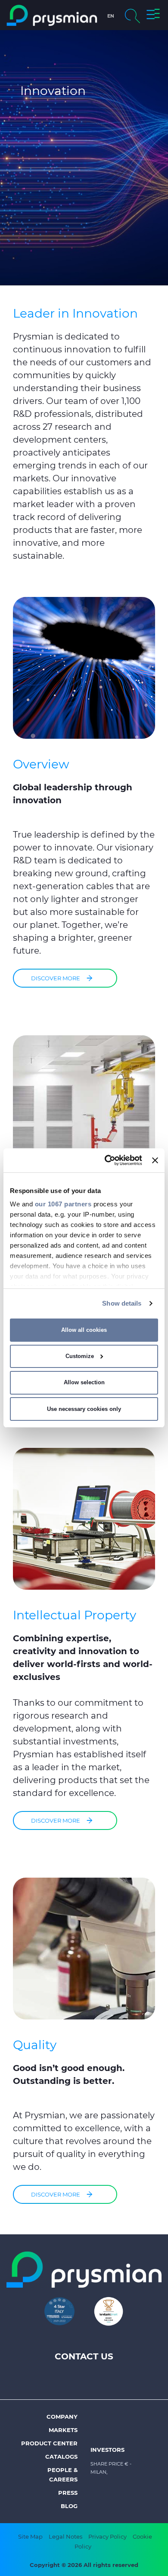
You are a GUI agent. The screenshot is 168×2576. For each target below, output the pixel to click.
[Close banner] (155, 1160)
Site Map (30, 2536)
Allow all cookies (84, 1330)
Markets (63, 2430)
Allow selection (84, 1382)
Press (68, 2493)
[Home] (52, 15)
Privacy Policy (107, 2536)
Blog (69, 2506)
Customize (80, 1356)
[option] (84, 159)
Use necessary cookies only (84, 1409)
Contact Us (84, 2356)
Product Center (49, 2443)
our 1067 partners (63, 1204)
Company (62, 2417)
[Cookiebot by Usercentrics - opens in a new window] (107, 1160)
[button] (153, 15)
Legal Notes (65, 2536)
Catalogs (61, 2457)
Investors (107, 2450)
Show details (122, 1303)
